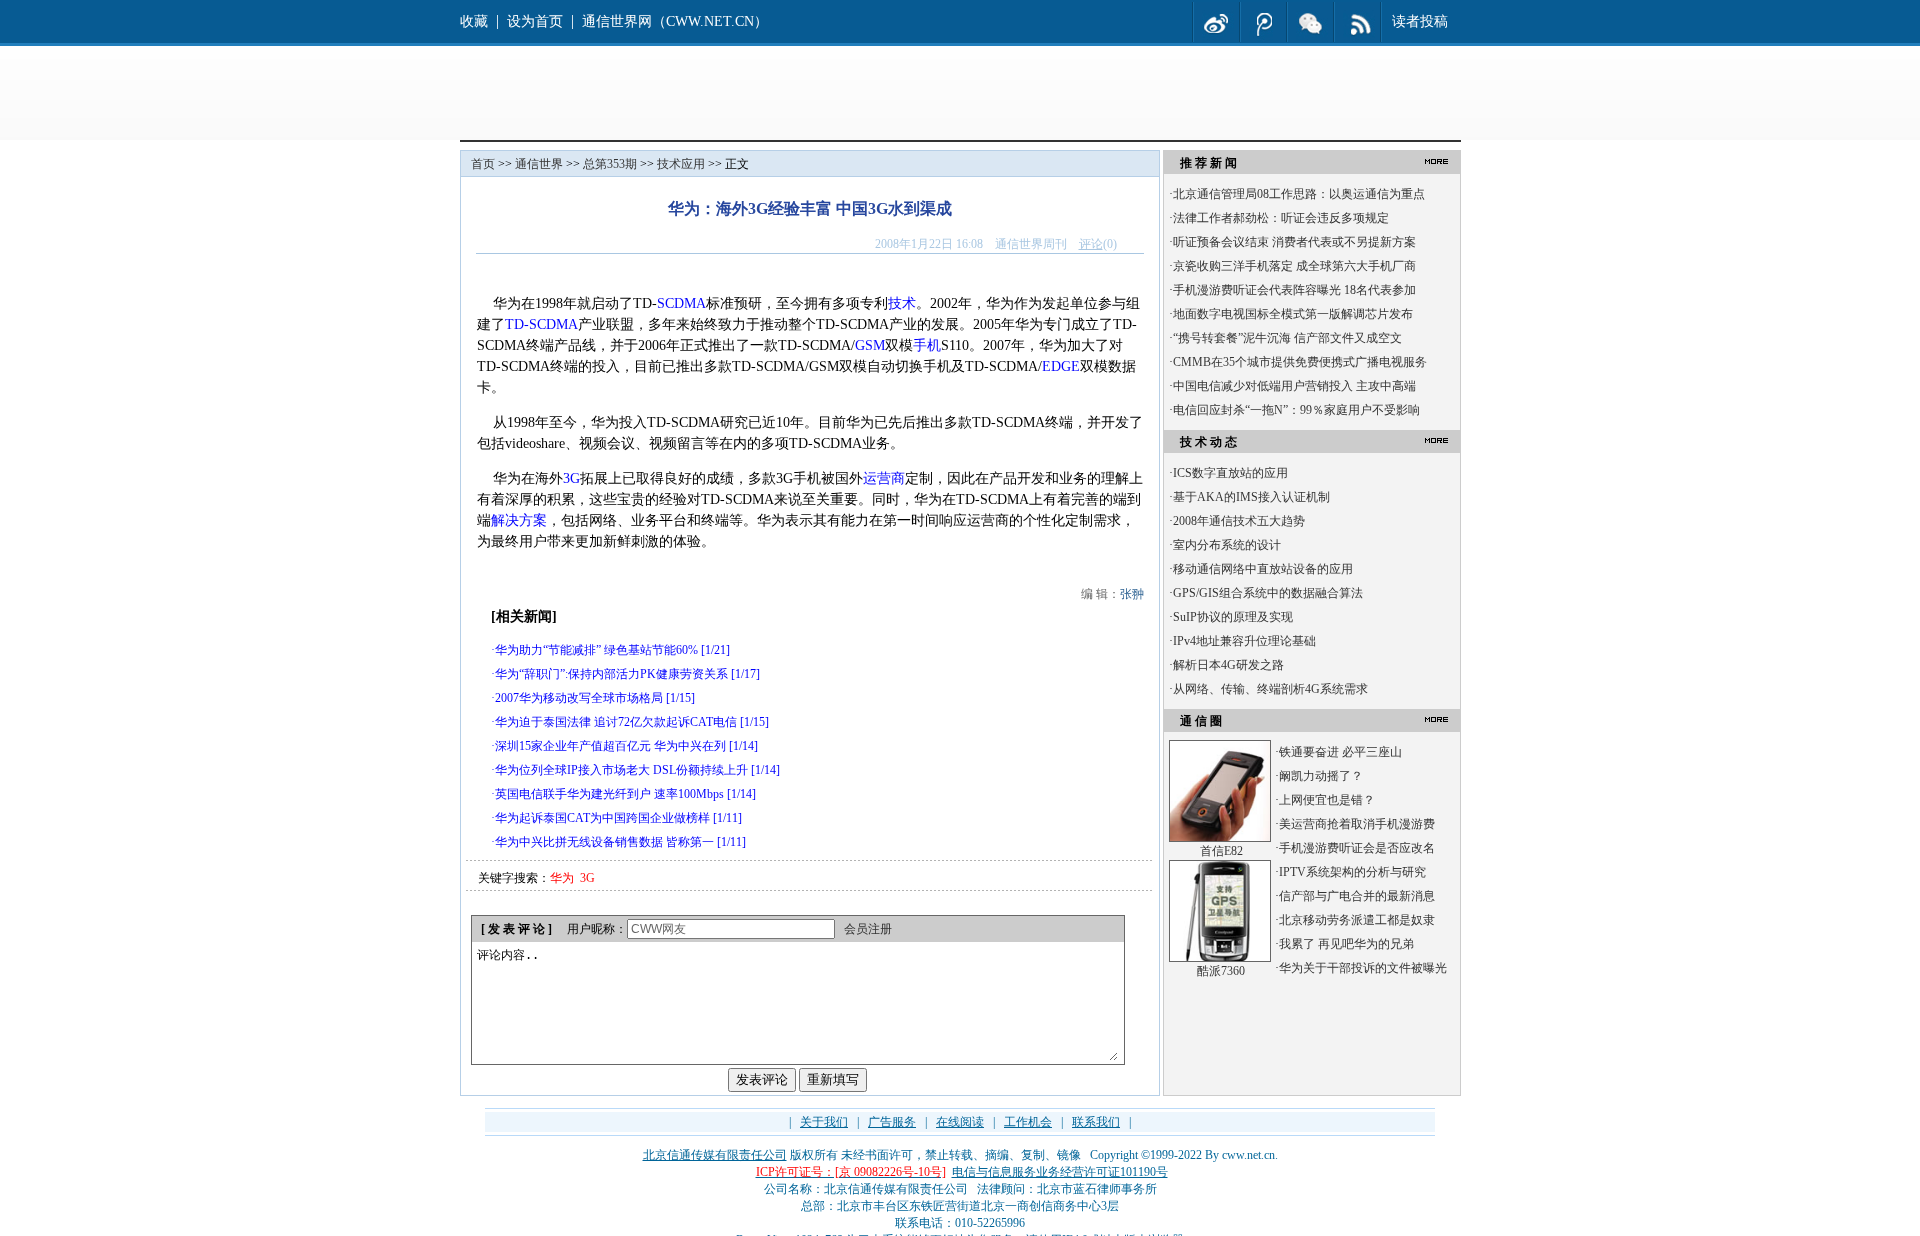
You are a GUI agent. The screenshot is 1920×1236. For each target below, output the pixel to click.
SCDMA (681, 303)
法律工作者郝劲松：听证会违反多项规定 (1281, 218)
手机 (927, 345)
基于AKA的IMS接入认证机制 (1251, 497)
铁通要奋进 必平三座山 (1340, 752)
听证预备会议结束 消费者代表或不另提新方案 (1294, 242)
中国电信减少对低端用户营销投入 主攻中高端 (1294, 386)
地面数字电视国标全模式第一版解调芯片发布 (1293, 314)
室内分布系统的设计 (1227, 545)
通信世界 (539, 164)
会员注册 (868, 929)
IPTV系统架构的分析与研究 (1352, 872)
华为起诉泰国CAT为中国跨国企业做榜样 (602, 818)
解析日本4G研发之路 (1228, 665)
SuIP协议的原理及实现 (1233, 617)
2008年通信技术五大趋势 (1239, 521)
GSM (870, 345)
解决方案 (519, 520)
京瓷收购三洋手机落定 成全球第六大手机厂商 (1294, 266)
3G (571, 478)
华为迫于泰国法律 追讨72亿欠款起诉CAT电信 (616, 722)
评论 (1091, 244)
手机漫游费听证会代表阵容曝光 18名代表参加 (1294, 290)
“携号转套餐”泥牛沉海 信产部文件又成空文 (1287, 338)
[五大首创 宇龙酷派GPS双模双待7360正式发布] (1220, 958)
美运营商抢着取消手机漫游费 (1357, 824)
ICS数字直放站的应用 (1230, 473)
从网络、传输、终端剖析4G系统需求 (1270, 689)
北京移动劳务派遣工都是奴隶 (1357, 920)
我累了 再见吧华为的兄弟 (1346, 944)
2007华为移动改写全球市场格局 (579, 698)
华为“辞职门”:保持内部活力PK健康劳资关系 (611, 674)
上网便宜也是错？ (1327, 800)
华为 (562, 878)
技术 (902, 303)
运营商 (884, 478)
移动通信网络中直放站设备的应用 (1263, 569)
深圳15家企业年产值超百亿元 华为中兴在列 (610, 746)
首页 (483, 164)
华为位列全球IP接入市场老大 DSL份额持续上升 (621, 770)
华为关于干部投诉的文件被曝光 (1363, 968)
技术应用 (681, 164)
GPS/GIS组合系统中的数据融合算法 (1268, 593)
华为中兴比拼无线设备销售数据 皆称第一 (604, 842)
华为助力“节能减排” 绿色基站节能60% (596, 650)
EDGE (1061, 366)
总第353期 (610, 164)
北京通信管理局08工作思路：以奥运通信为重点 (1299, 194)
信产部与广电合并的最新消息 (1357, 896)
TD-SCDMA (541, 324)
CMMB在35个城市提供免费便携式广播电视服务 (1300, 362)
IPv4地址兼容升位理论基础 (1244, 641)
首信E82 (1221, 851)
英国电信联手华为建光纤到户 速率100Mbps (609, 794)
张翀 (1132, 594)
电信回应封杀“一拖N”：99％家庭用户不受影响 (1296, 410)
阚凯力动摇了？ (1321, 776)
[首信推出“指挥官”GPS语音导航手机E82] (1220, 838)
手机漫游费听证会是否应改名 (1357, 848)
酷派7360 (1221, 971)
